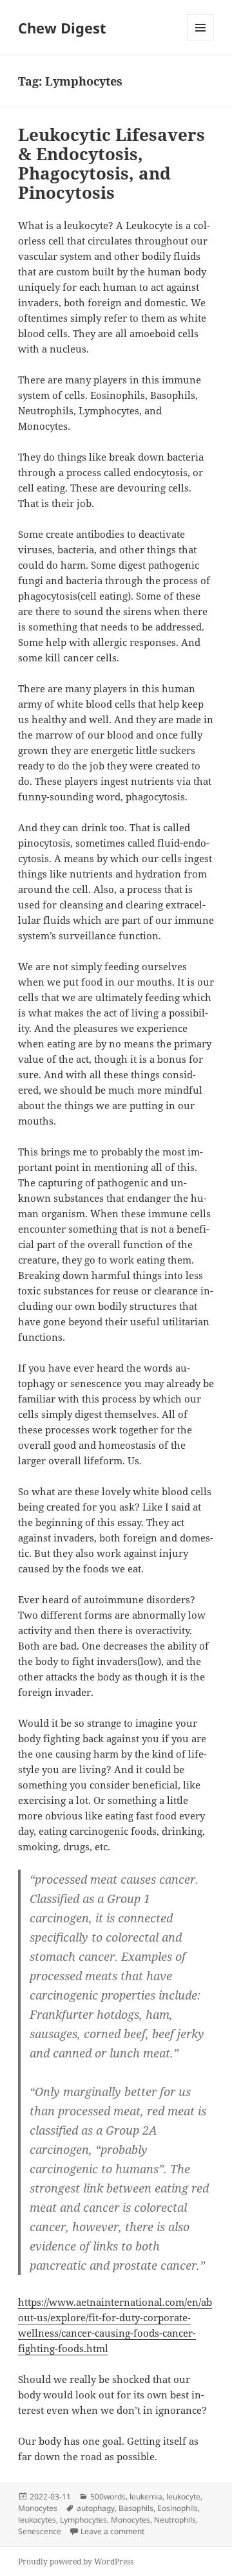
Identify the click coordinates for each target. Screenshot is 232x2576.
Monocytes (38, 2508)
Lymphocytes (83, 2520)
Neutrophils (175, 2520)
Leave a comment (112, 2531)
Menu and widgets (201, 41)
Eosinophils (178, 2508)
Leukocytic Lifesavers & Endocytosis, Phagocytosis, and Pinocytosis (111, 163)
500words (108, 2497)
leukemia (146, 2497)
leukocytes (37, 2520)
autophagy (96, 2508)
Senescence (40, 2531)
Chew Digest (62, 28)
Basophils (136, 2508)
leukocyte (183, 2497)
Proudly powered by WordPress (76, 2562)
